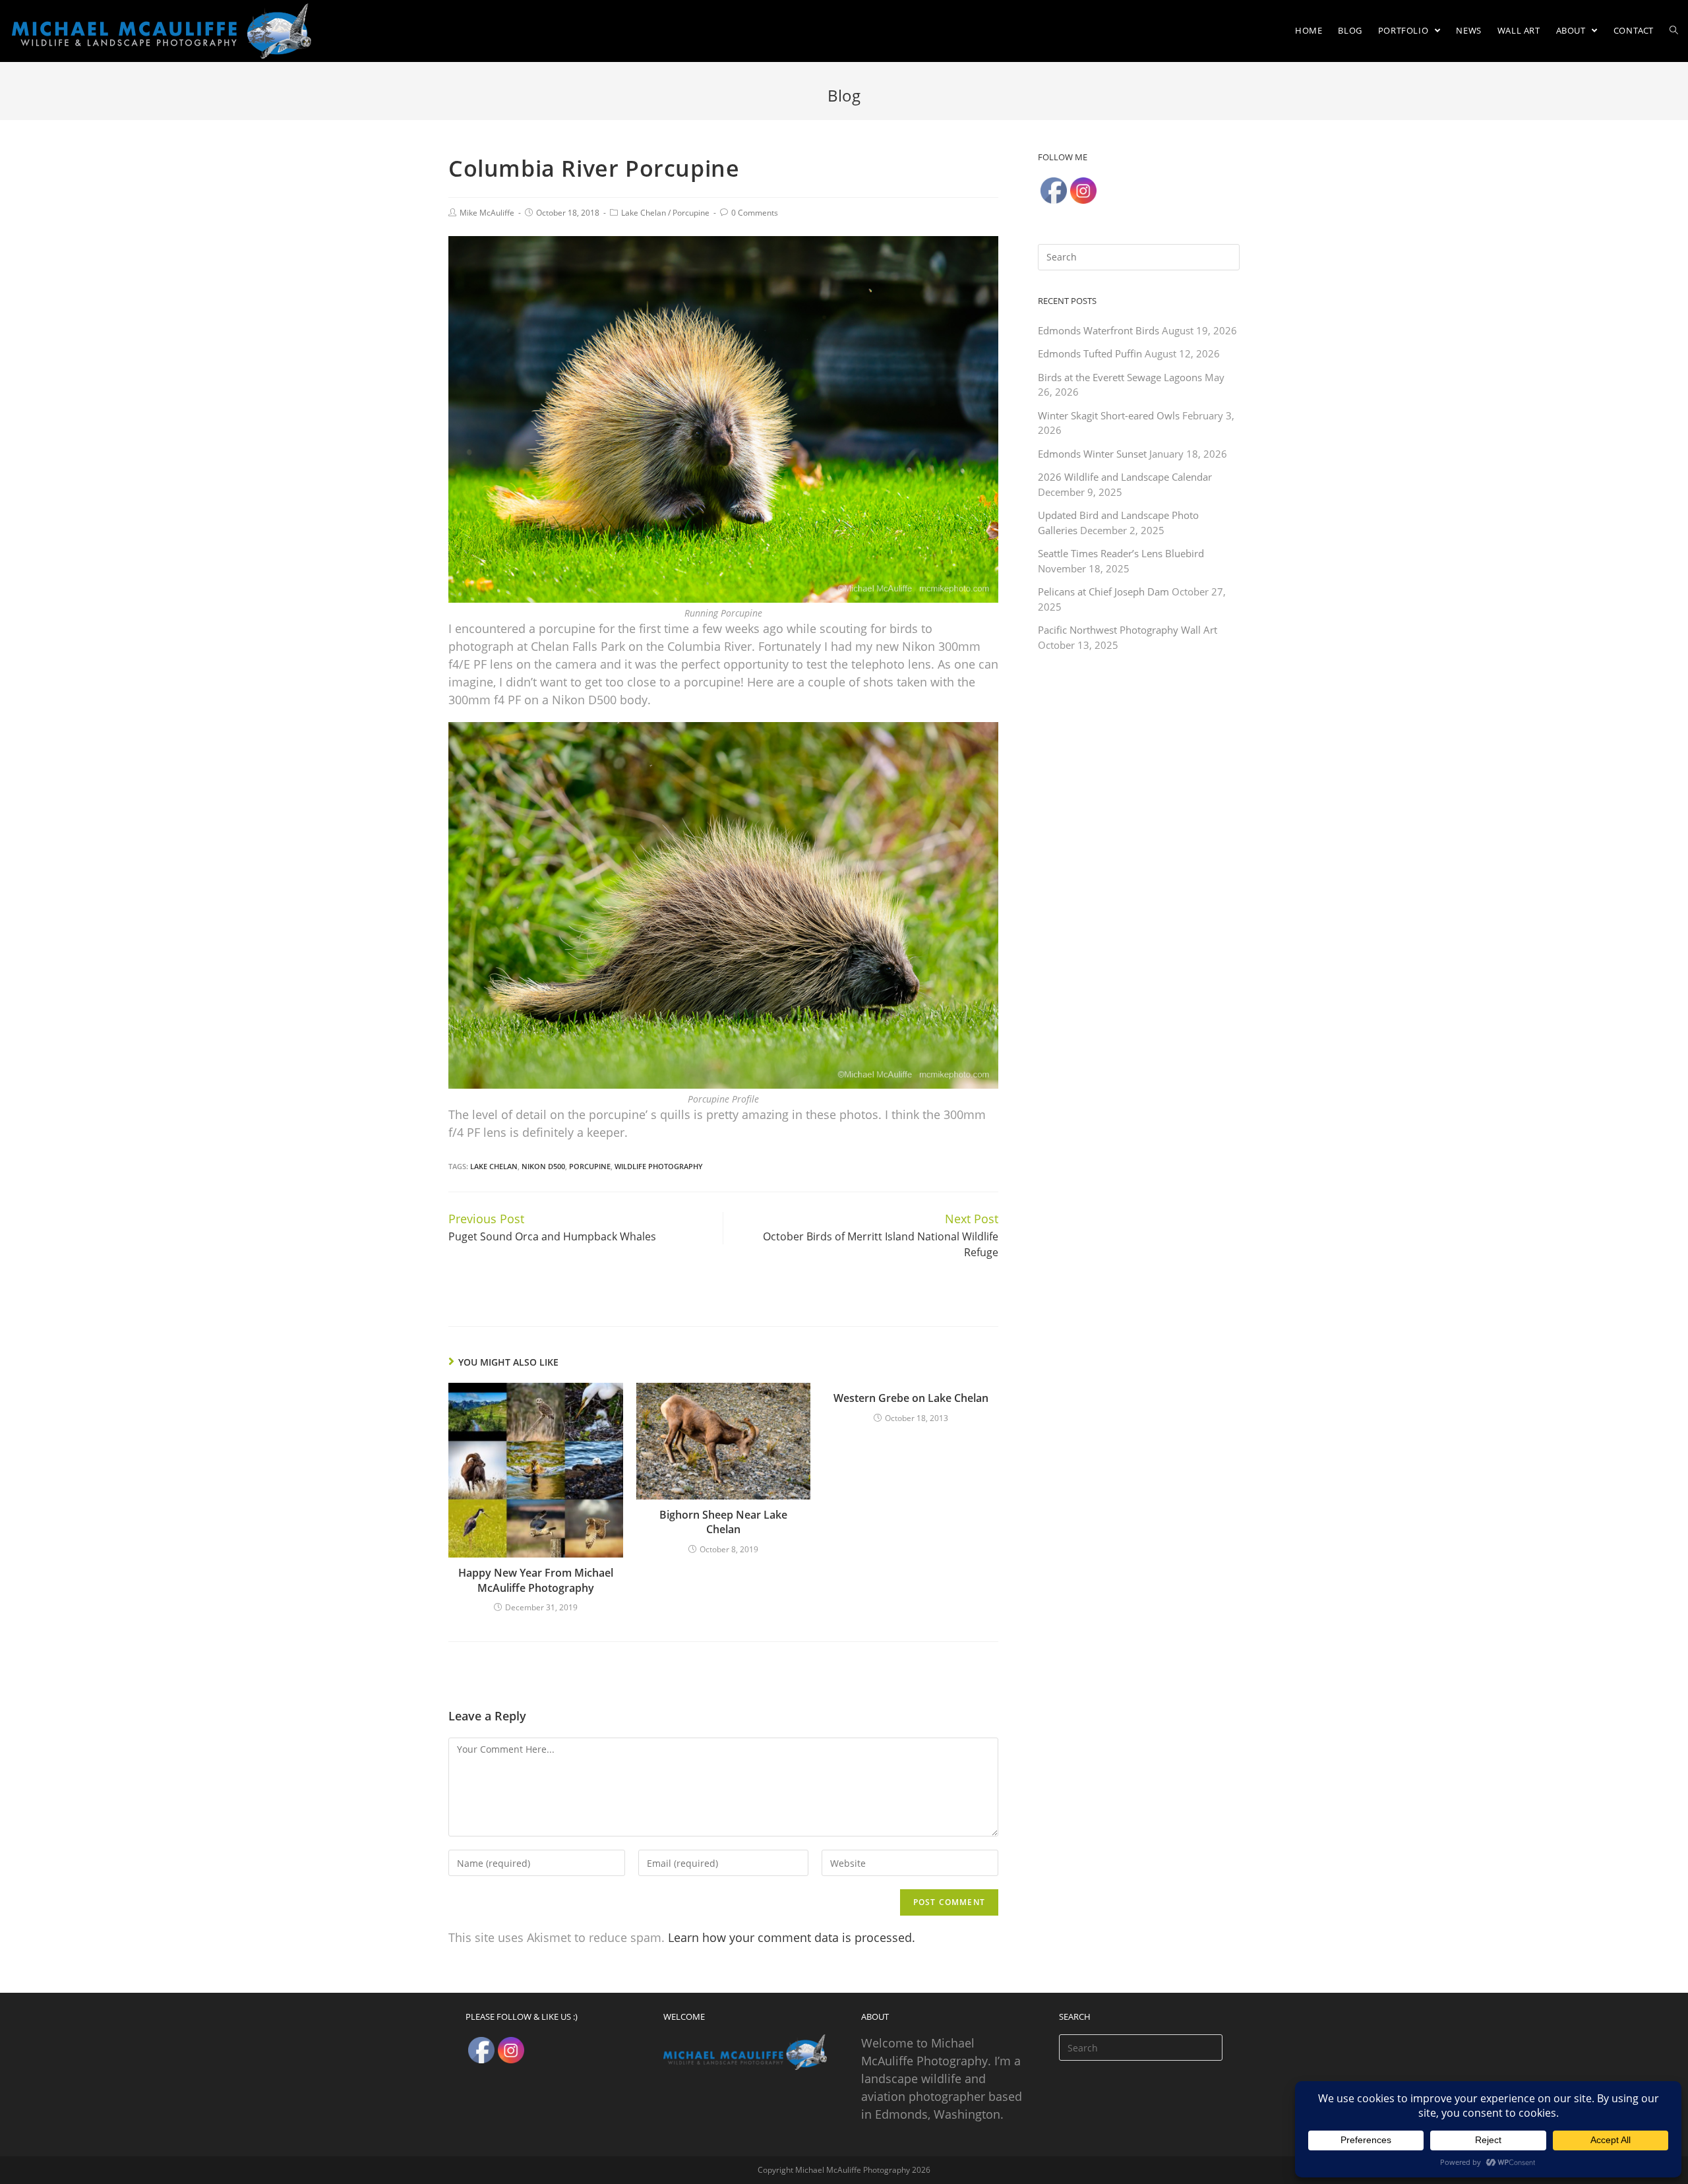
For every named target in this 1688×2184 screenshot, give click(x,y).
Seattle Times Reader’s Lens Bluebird (1121, 553)
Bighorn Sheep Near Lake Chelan (723, 1522)
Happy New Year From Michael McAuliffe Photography (536, 1580)
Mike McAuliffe (487, 213)
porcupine (590, 1166)
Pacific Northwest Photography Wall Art (1128, 630)
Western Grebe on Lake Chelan (911, 1398)
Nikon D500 (543, 1166)
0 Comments (755, 213)
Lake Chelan (644, 213)
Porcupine (691, 213)
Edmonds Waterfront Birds (1099, 330)
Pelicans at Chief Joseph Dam (1103, 591)
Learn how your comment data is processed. (792, 1937)
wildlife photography (659, 1166)
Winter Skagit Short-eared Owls (1109, 415)
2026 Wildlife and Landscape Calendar (1125, 477)
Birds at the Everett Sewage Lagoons (1120, 377)
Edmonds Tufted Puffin (1090, 353)
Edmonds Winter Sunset (1092, 454)
